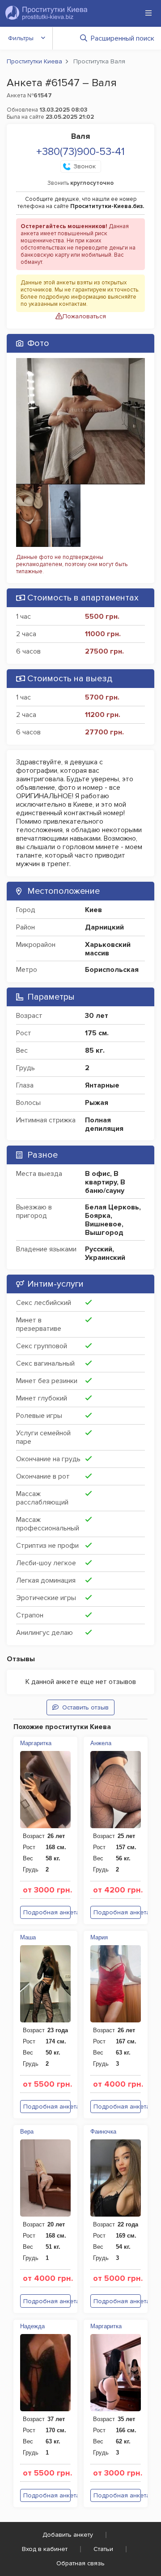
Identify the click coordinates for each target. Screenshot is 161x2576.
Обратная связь (80, 2563)
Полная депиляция (104, 1124)
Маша (28, 1937)
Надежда (32, 2326)
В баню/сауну (105, 1186)
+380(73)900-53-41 (80, 152)
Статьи (103, 2549)
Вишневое (103, 1224)
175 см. (97, 1033)
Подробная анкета (47, 1912)
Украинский (105, 1258)
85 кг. (95, 1050)
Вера (27, 2132)
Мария (99, 1937)
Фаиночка (103, 2132)
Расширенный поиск (123, 38)
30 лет (97, 1016)
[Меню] (148, 13)
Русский (99, 1249)
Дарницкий (104, 927)
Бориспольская (112, 970)
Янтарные (102, 1085)
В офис (97, 1174)
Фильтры (21, 38)
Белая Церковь (112, 1207)
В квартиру (102, 1178)
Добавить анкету (68, 2535)
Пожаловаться (84, 316)
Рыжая (97, 1103)
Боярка (98, 1216)
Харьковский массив (108, 949)
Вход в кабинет (45, 2549)
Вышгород (104, 1233)
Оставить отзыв (85, 1707)
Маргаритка (36, 1743)
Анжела (101, 1743)
